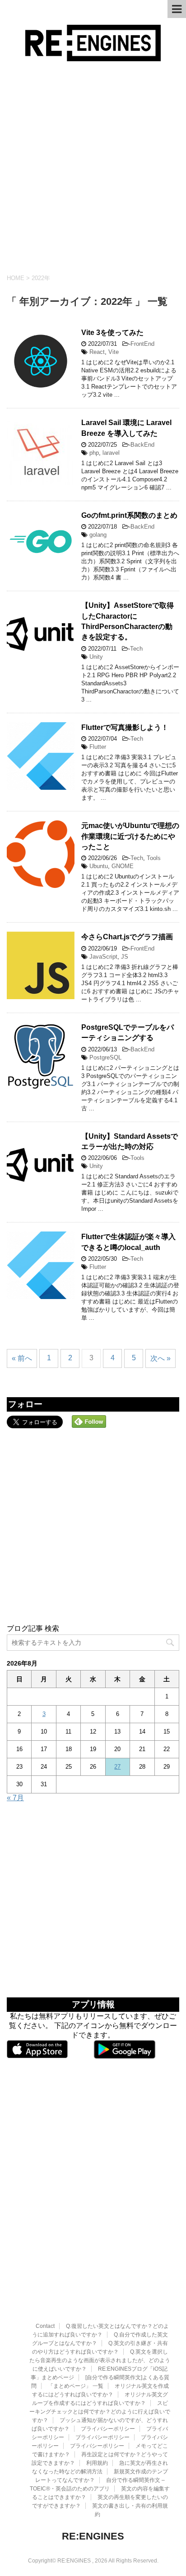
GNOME (123, 866)
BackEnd (142, 445)
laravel (111, 453)
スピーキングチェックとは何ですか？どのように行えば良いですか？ (100, 2412)
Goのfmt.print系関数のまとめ (129, 515)
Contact (45, 2326)
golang (98, 535)
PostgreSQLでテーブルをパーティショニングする (128, 1032)
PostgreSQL (105, 1057)
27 (117, 1767)
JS (125, 957)
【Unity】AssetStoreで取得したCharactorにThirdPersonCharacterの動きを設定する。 (128, 621)
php (94, 453)
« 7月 (15, 1798)
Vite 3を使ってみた (112, 333)
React (97, 352)
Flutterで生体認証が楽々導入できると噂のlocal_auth (128, 1242)
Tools (154, 858)
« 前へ (22, 1358)
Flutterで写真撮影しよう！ (125, 727)
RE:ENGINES (93, 2536)
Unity (96, 657)
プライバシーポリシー (108, 2429)
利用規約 (97, 2463)
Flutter (98, 747)
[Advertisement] (93, 168)
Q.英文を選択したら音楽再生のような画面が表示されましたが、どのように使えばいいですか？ (100, 2360)
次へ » (160, 1358)
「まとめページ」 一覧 (76, 2386)
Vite (114, 352)
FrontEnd (142, 344)
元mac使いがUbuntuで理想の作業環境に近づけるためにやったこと (130, 836)
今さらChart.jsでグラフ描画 (127, 937)
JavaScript (103, 957)
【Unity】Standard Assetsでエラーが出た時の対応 (130, 1141)
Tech (136, 649)
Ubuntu (99, 866)
